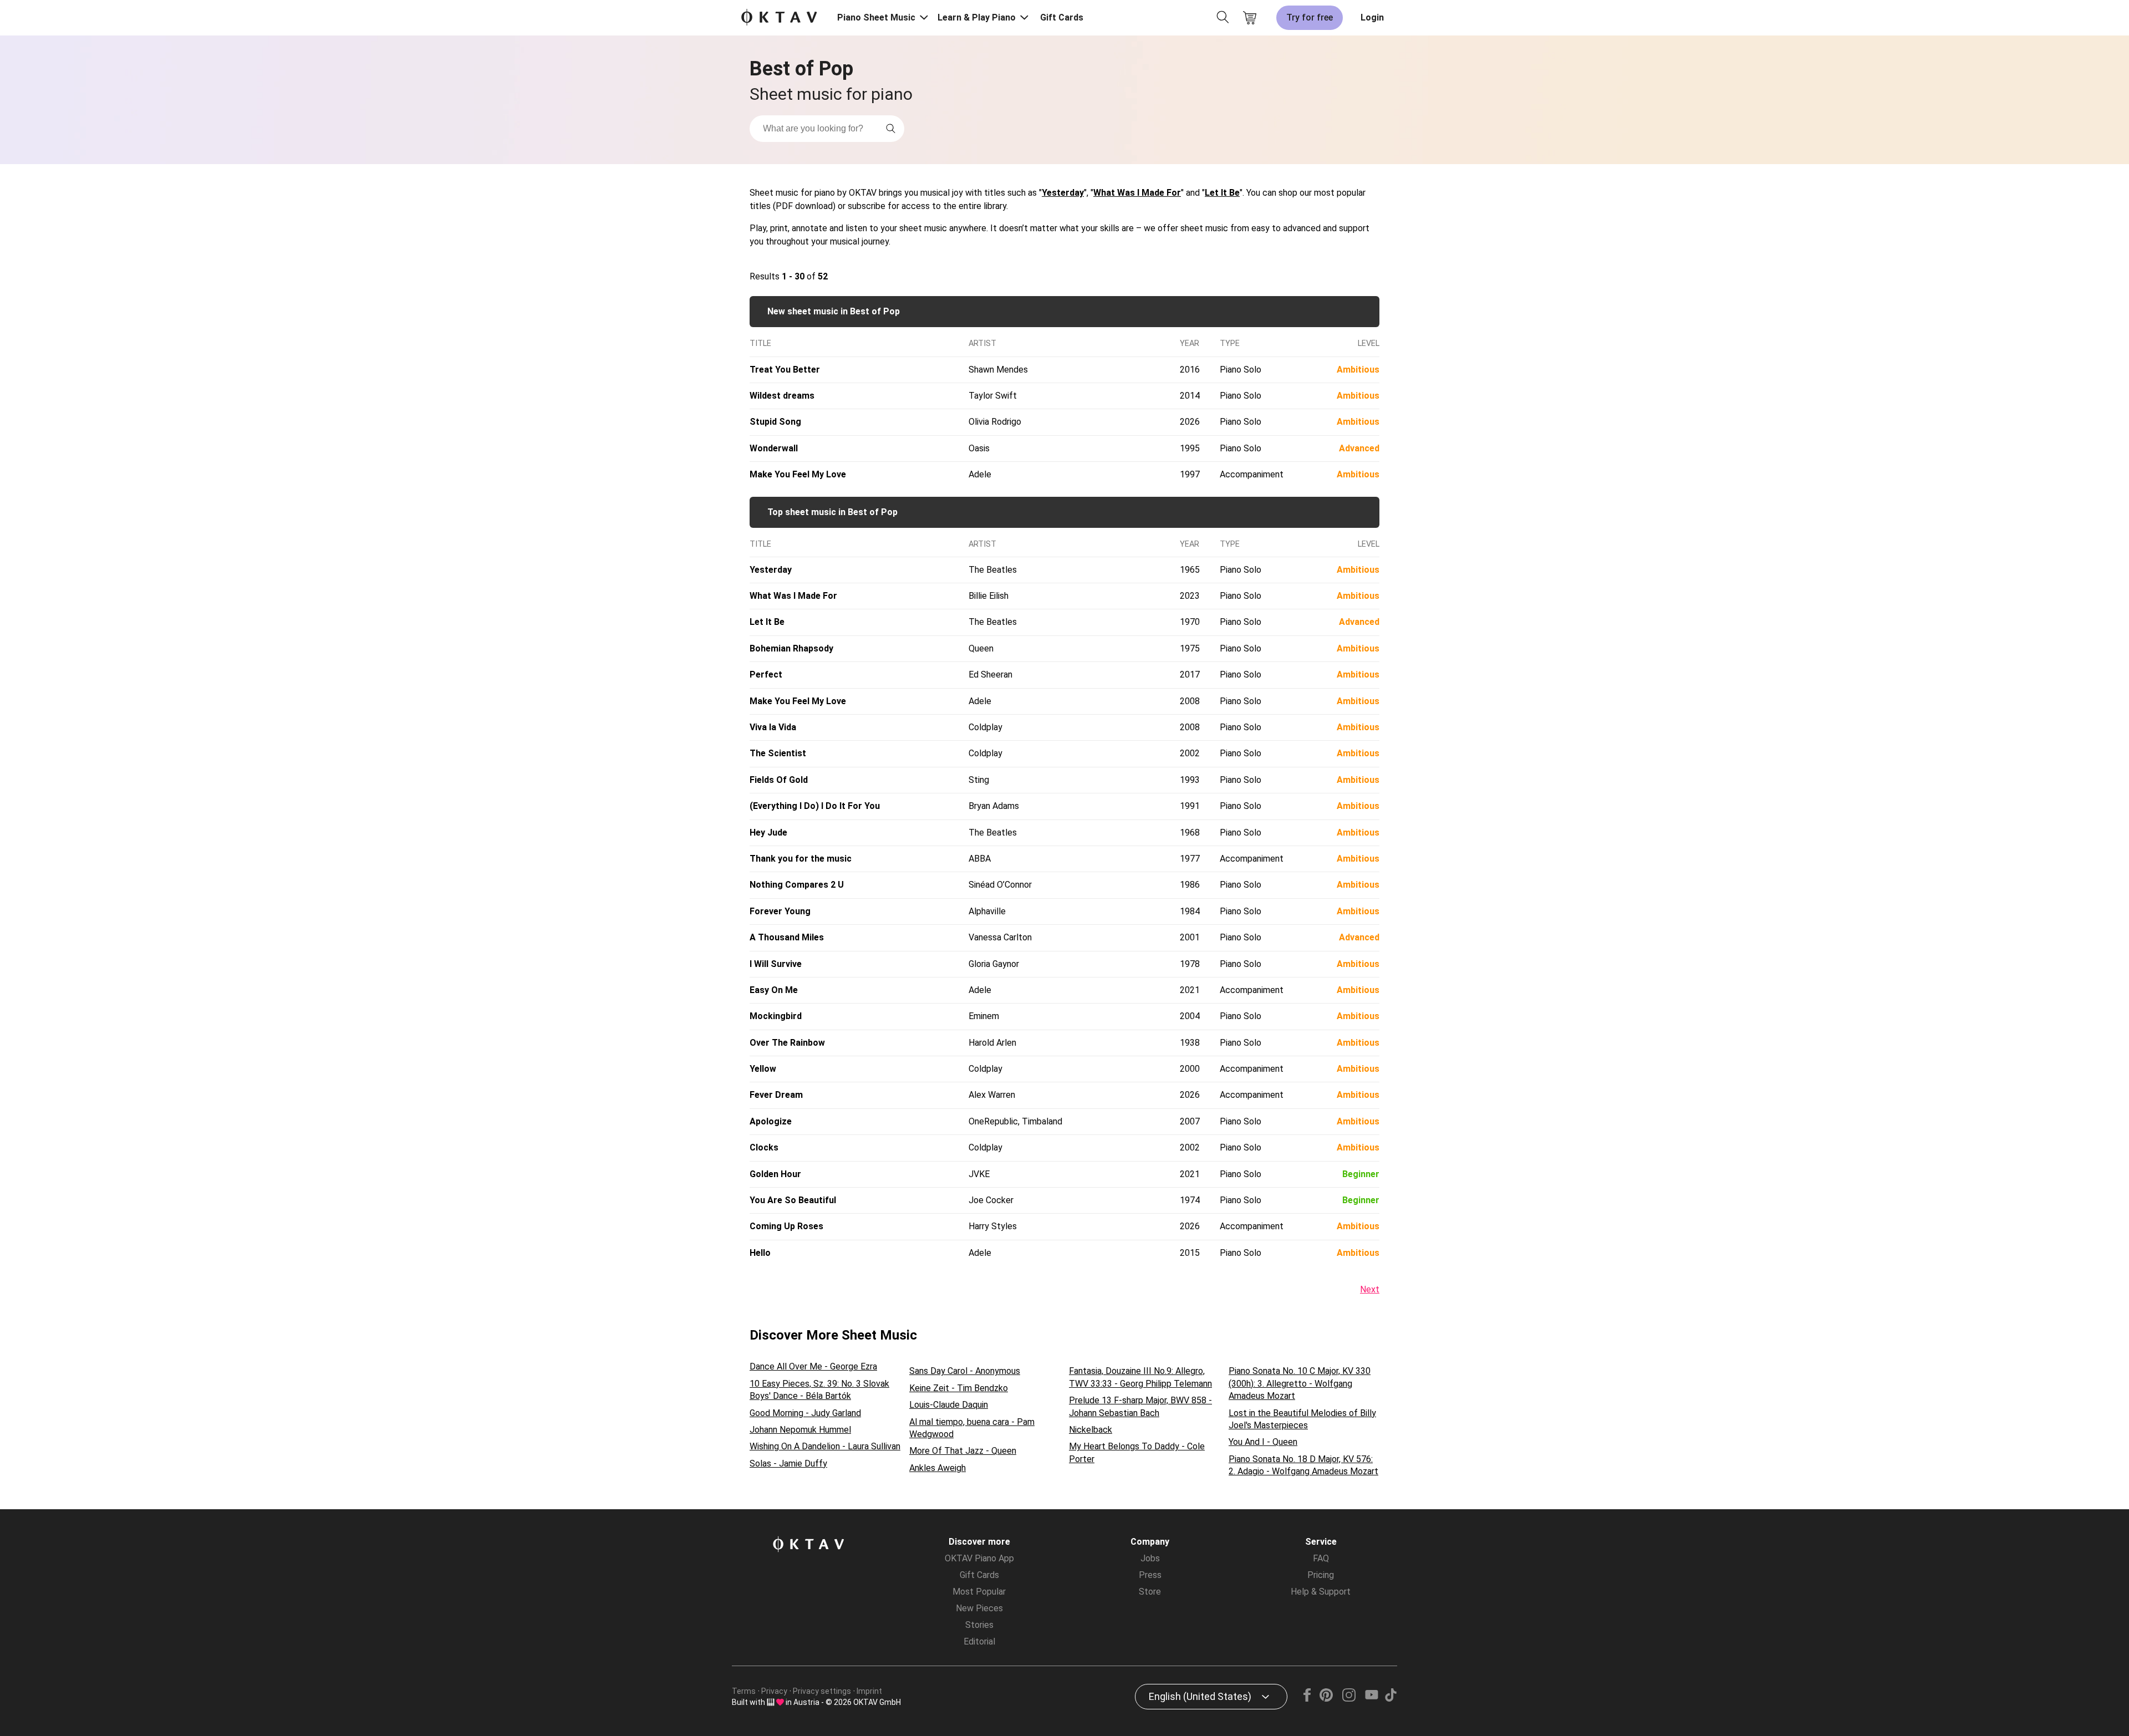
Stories (979, 1625)
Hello (760, 1253)
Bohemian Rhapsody (791, 648)
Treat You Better (785, 370)
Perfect (766, 674)
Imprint (869, 1691)
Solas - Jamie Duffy (788, 1463)
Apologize (771, 1121)
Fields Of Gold (779, 780)
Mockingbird (776, 1016)
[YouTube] (1371, 1699)
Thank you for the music (801, 859)
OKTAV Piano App (979, 1558)
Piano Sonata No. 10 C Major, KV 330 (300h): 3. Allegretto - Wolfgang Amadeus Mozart (1300, 1383)
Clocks (764, 1147)
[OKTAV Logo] (779, 18)
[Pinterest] (1326, 1699)
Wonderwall (774, 448)
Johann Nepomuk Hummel (800, 1430)
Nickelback (1091, 1430)
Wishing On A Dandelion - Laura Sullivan (825, 1446)
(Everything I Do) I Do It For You (815, 806)
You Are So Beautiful (793, 1200)
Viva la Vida (773, 727)
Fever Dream (776, 1095)
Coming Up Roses (786, 1226)
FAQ (1321, 1558)
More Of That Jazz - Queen (963, 1451)
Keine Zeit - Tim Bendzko (959, 1388)
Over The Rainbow (787, 1043)
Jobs (1150, 1558)
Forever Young (780, 911)
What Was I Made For (1137, 193)
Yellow (763, 1069)
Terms (744, 1691)
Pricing (1321, 1575)
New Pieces (979, 1608)
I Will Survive (776, 964)
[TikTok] (1391, 1699)
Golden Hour (775, 1174)
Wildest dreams (782, 396)
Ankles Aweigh (938, 1468)
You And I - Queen (1263, 1442)
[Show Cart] (1250, 18)
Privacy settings (822, 1691)
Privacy (774, 1691)
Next (1370, 1289)
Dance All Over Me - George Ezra (813, 1366)
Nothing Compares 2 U (797, 885)
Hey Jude (768, 833)
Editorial (979, 1641)
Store (1150, 1592)
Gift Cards (1062, 17)
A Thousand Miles (787, 937)
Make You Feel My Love (798, 474)
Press (1150, 1575)
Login (1372, 17)
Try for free (1310, 17)
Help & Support (1321, 1592)
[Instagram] (1349, 1699)
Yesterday (1063, 193)
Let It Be (1222, 193)
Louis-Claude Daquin (949, 1405)
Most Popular (979, 1592)
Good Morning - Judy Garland (805, 1413)
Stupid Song (775, 422)
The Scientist (778, 753)
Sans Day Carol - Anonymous (965, 1371)
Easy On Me (774, 990)
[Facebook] (1307, 1699)
